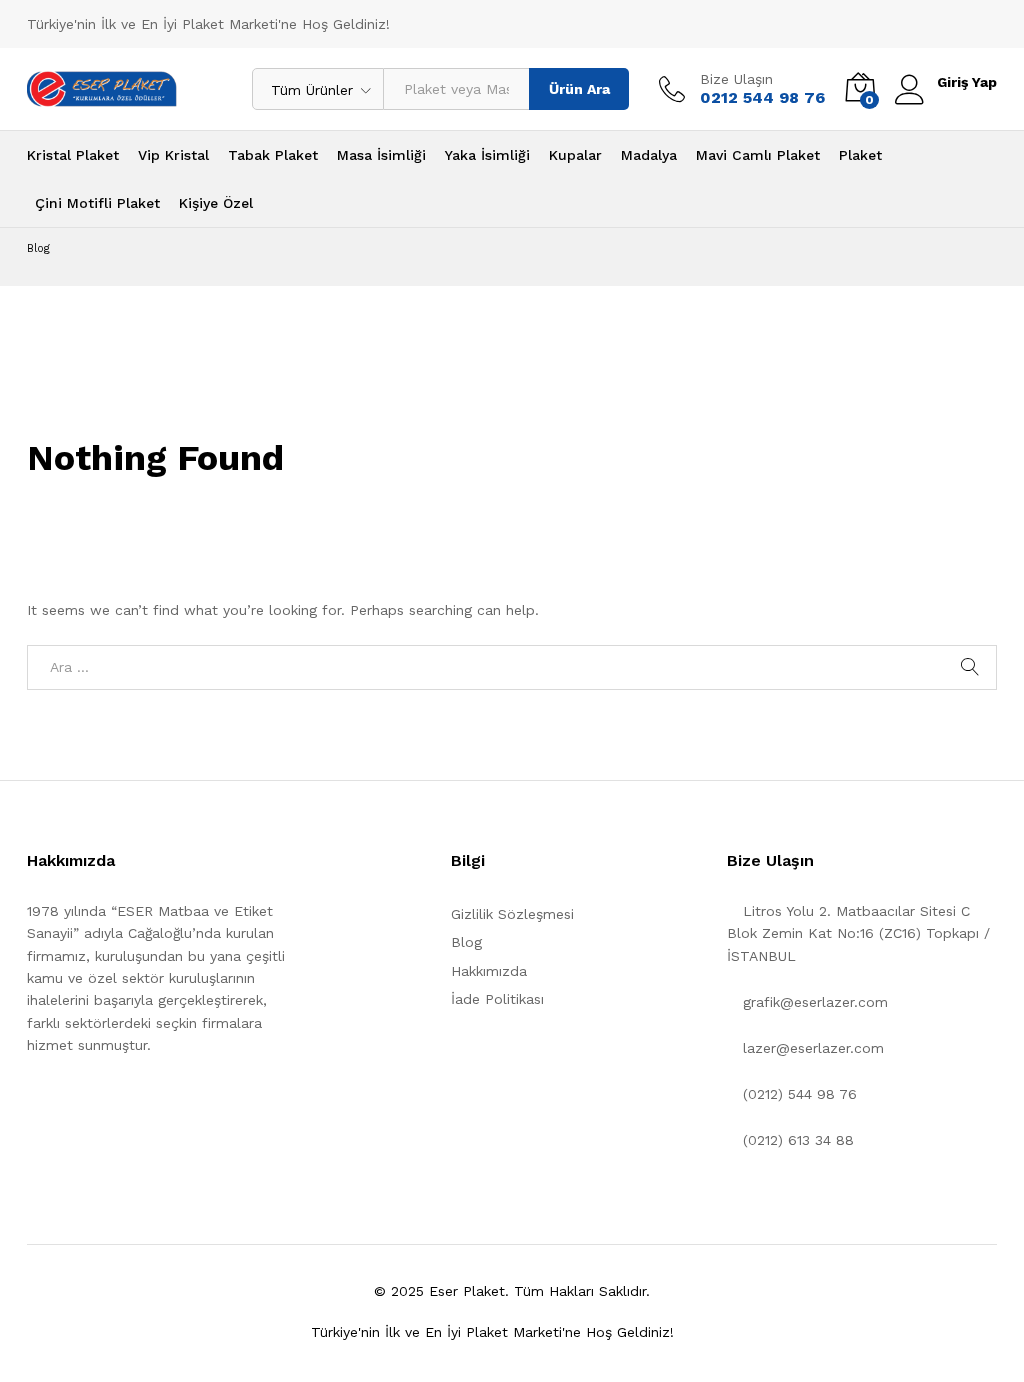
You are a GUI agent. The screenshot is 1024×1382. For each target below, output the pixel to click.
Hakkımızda (489, 971)
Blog (466, 942)
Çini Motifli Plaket (97, 203)
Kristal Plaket (73, 155)
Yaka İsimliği (487, 155)
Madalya (649, 155)
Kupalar (575, 155)
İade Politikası (497, 999)
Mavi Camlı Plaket (758, 155)
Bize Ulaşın (736, 79)
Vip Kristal (173, 155)
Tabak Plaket (273, 155)
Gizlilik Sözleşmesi (512, 914)
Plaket (860, 155)
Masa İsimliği (381, 155)
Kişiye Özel (216, 203)
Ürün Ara (579, 89)
